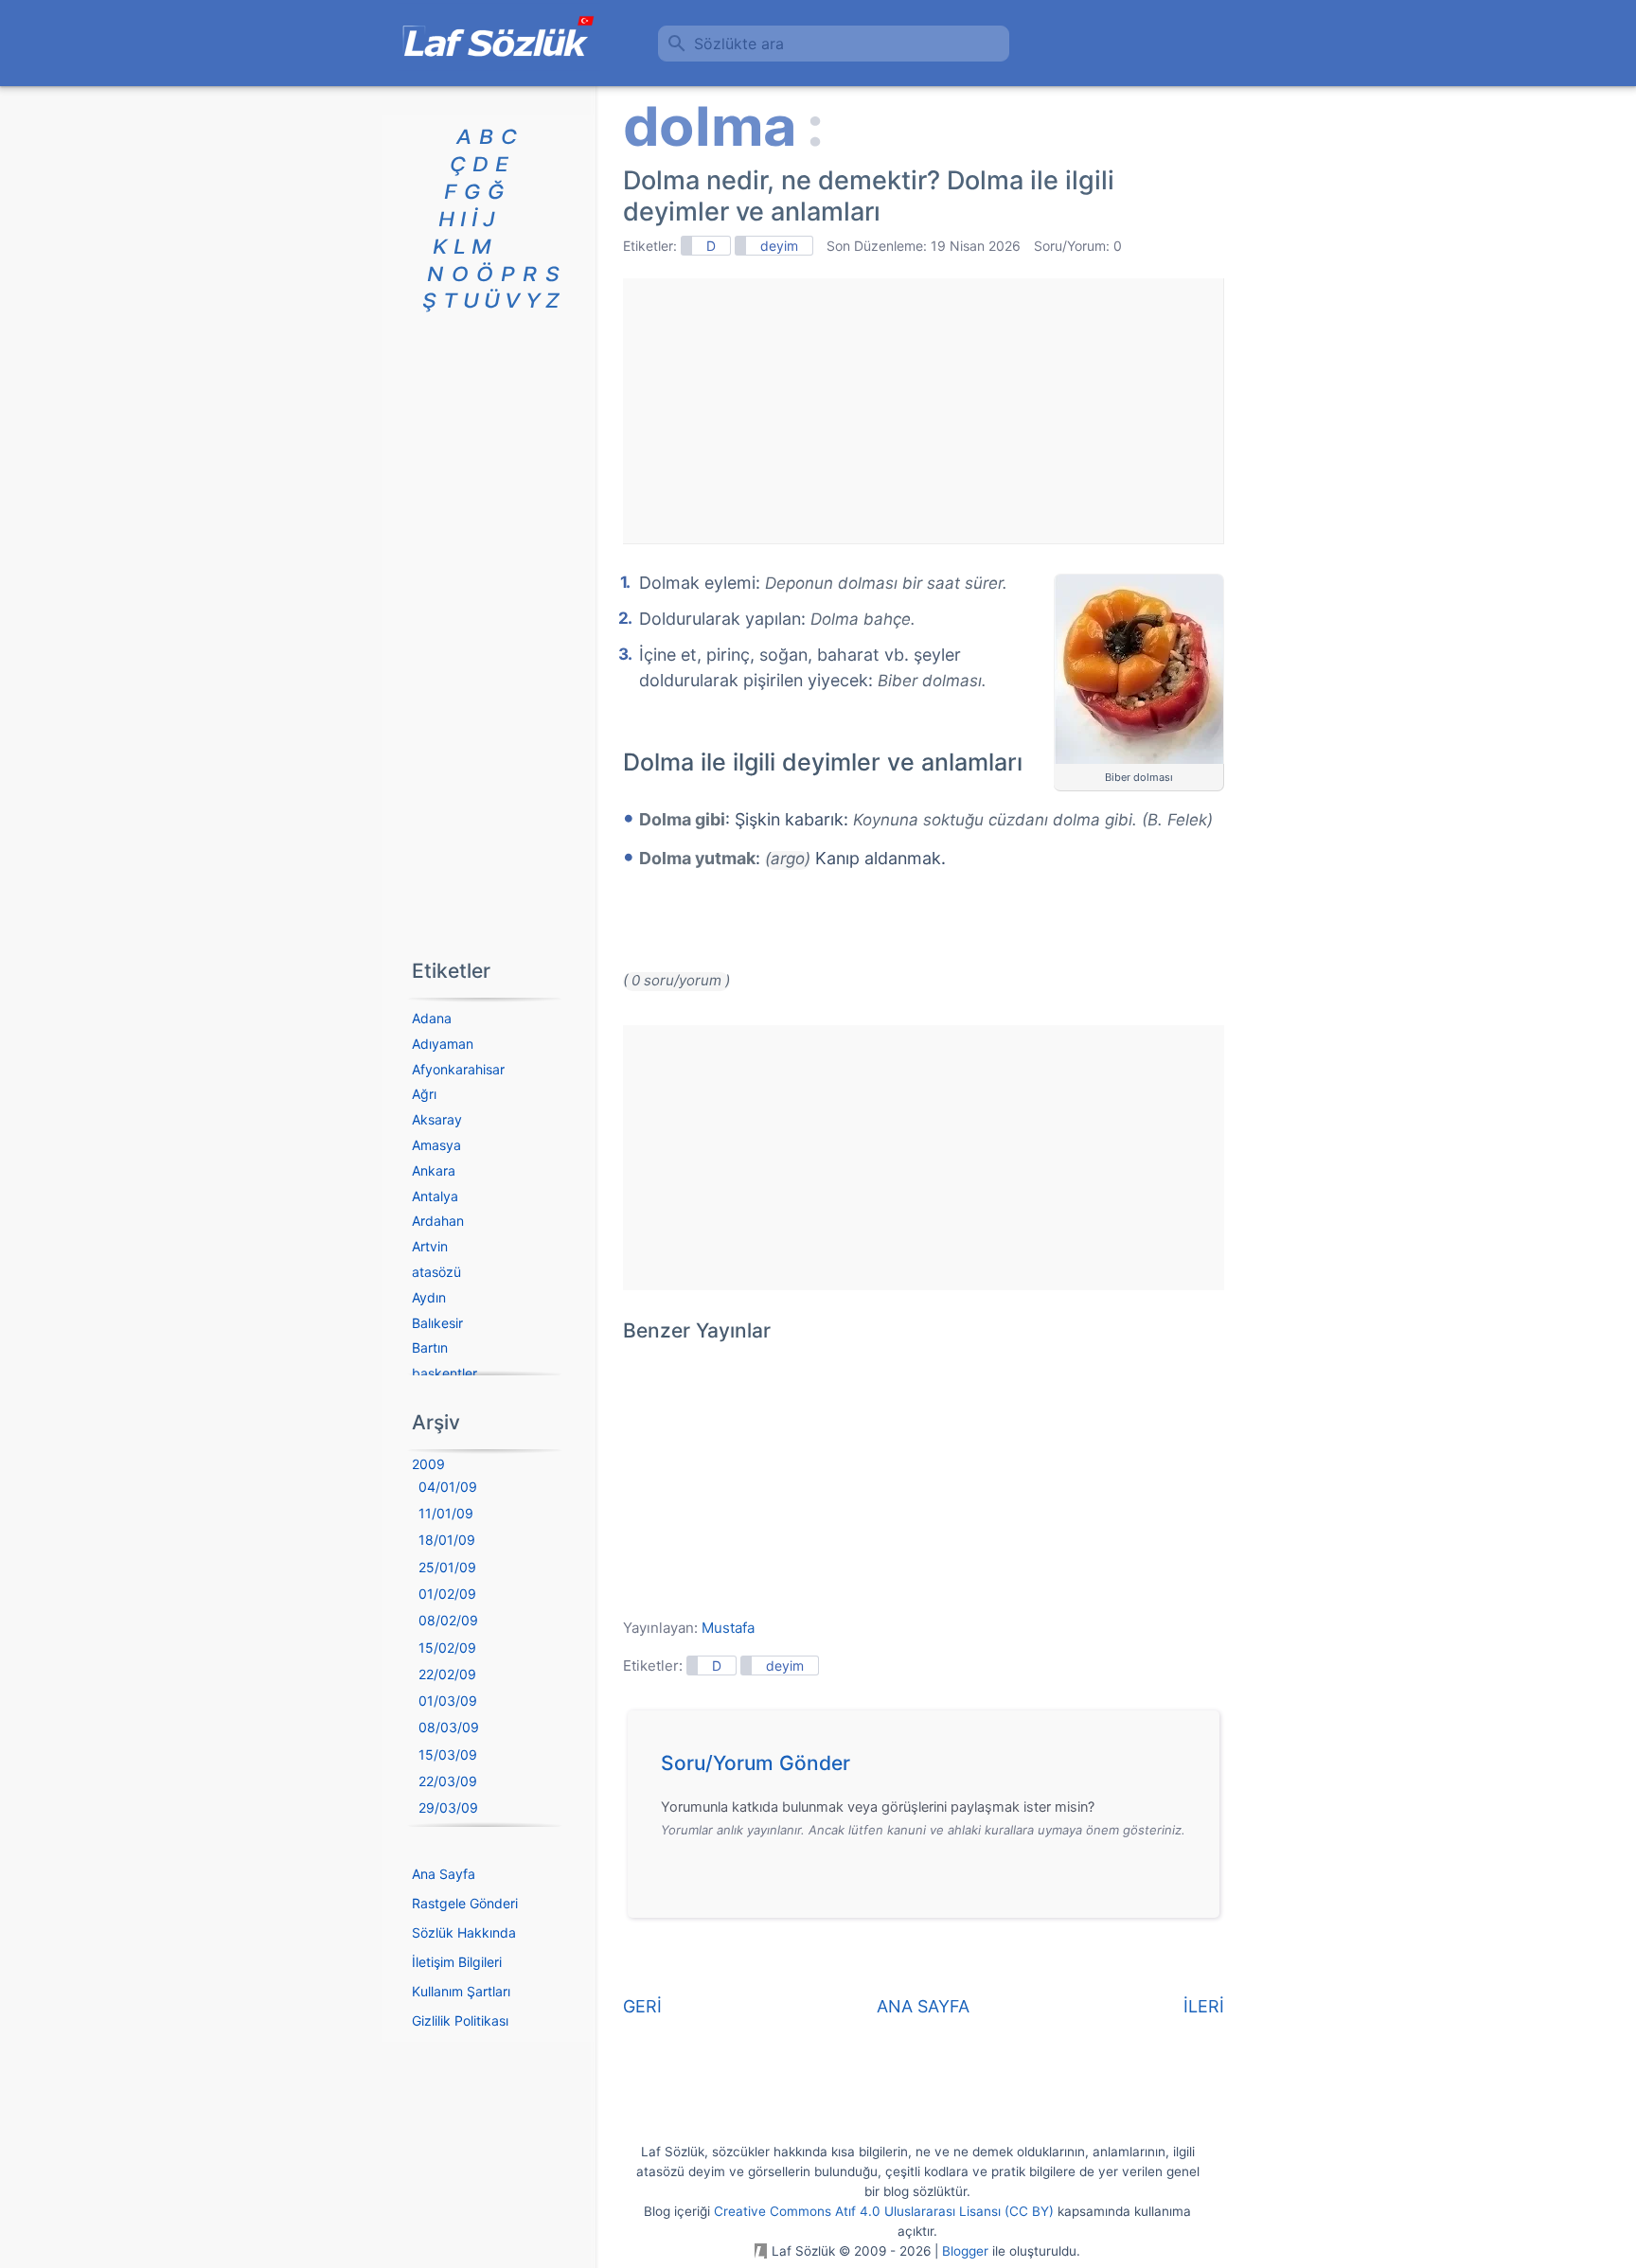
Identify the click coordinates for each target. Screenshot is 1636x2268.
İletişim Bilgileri (457, 1962)
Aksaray (437, 1119)
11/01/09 (446, 1513)
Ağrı (424, 1094)
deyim (779, 246)
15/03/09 (448, 1754)
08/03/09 (449, 1727)
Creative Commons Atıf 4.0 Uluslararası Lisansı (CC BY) (884, 2211)
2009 (428, 1464)
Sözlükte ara (739, 44)
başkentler (445, 1373)
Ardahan (438, 1221)
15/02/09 (447, 1648)
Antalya (435, 1196)
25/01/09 (447, 1567)
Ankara (434, 1170)
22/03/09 (448, 1781)
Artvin (430, 1246)
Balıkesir (437, 1323)
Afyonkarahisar (458, 1069)
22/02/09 (447, 1674)
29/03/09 (448, 1807)
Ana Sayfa (444, 1874)
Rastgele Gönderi (465, 1903)
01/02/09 (447, 1594)
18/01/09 (447, 1540)
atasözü (436, 1272)
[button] (930, 1768)
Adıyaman (443, 1044)
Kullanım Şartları (461, 1991)
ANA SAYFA (923, 2006)
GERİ (642, 2006)
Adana (432, 1018)
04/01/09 (448, 1487)
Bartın (430, 1347)
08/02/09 (448, 1620)
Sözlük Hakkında (464, 1932)
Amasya (436, 1145)
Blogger (965, 2251)
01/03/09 (448, 1701)
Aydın (429, 1297)
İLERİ (1204, 2006)
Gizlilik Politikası (460, 2020)
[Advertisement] (923, 411)
